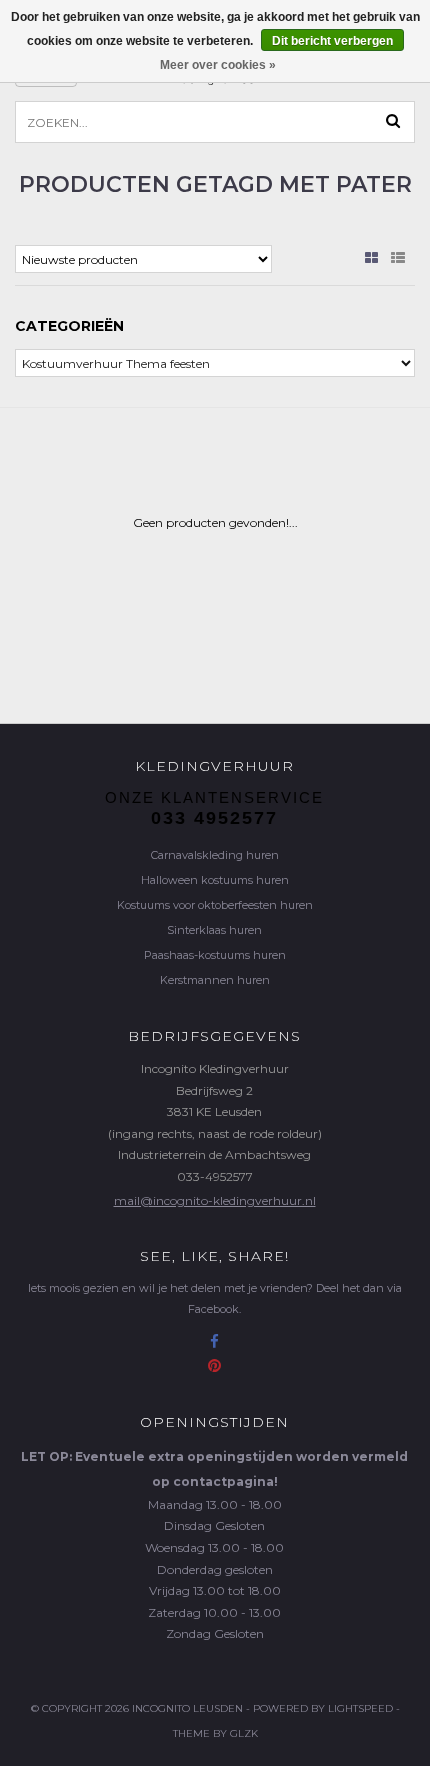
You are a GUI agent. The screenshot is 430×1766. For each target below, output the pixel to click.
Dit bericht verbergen (332, 41)
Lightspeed (360, 1708)
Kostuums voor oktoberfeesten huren (215, 905)
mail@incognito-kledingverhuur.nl (215, 1200)
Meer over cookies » (218, 65)
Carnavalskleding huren (215, 855)
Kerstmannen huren (215, 980)
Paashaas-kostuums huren (215, 955)
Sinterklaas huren (214, 930)
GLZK (244, 1733)
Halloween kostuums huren (215, 880)
